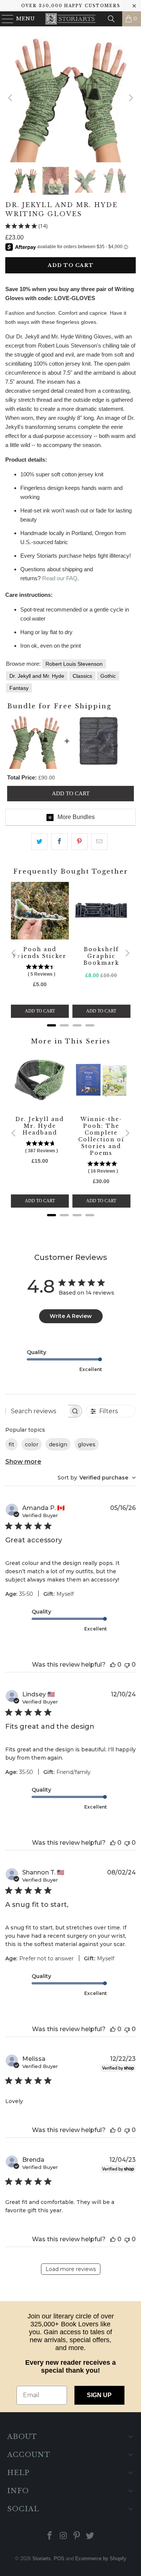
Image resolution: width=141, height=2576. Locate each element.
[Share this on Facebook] (59, 842)
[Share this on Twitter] (39, 842)
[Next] (130, 98)
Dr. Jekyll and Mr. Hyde (37, 676)
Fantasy (19, 688)
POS (59, 2558)
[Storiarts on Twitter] (90, 2536)
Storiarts (42, 2558)
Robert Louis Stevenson (74, 664)
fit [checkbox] (11, 1444)
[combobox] (97, 1478)
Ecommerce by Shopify (101, 2558)
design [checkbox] (58, 1444)
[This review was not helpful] (127, 1665)
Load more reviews (71, 2269)
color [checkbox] (32, 1444)
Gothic (108, 676)
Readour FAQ (60, 578)
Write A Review (71, 1316)
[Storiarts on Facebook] (50, 2536)
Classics (82, 676)
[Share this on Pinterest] (80, 842)
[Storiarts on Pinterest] (77, 2536)
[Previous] (11, 98)
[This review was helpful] (113, 1665)
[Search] (111, 19)
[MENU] (4, 19)
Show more (23, 1462)
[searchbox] (37, 1411)
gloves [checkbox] (87, 1444)
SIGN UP (99, 2395)
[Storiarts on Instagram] (64, 2536)
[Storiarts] (71, 19)
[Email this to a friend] (99, 842)
